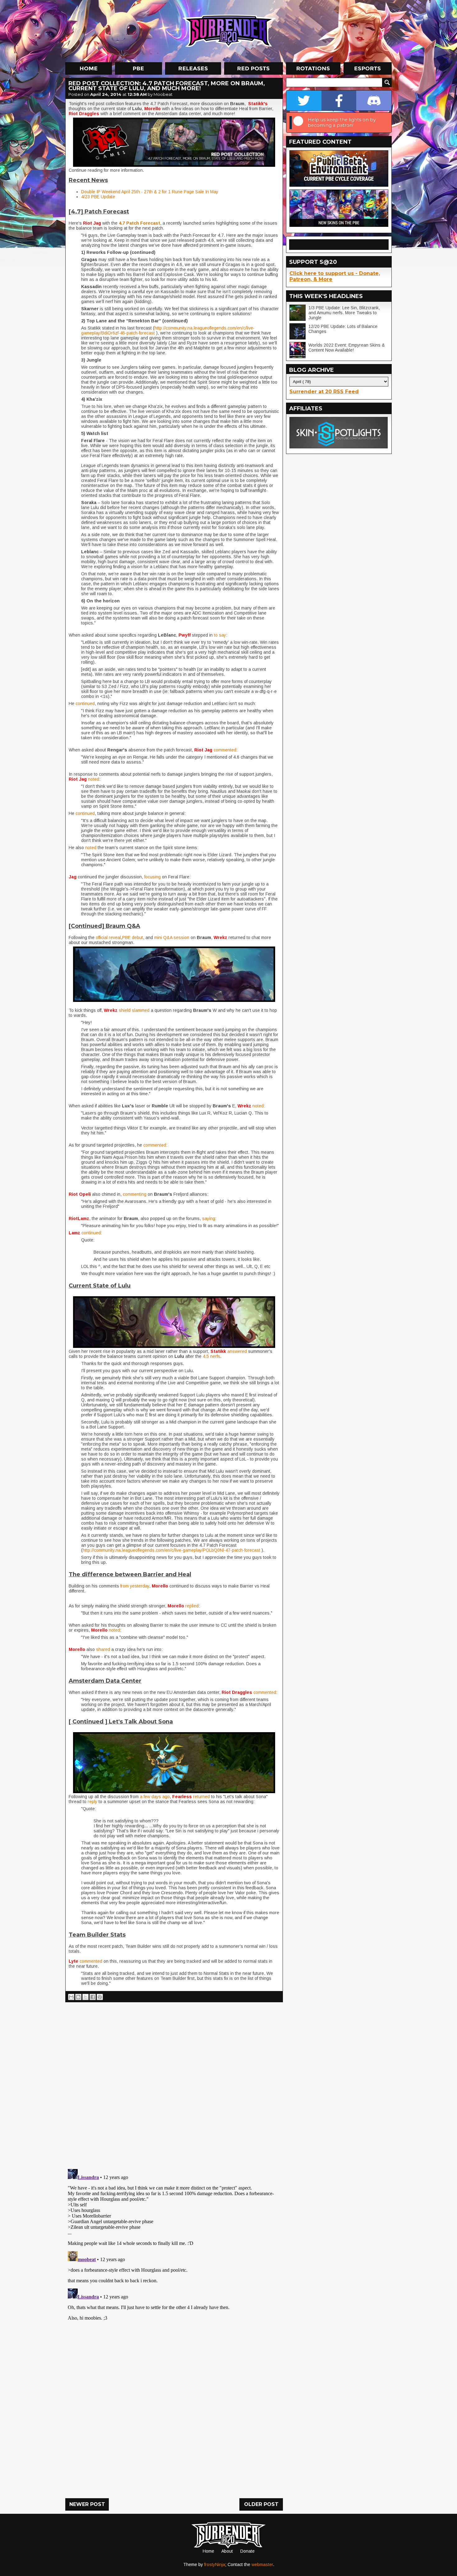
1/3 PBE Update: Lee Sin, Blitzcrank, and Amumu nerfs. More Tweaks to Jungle (344, 313)
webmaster (262, 2564)
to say (219, 635)
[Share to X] (85, 1997)
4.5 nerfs (211, 1356)
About (227, 2551)
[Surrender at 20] (229, 31)
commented (225, 750)
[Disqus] (174, 2244)
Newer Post (87, 2504)
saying (209, 1218)
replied (192, 1606)
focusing (153, 877)
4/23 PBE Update (98, 197)
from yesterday (134, 1586)
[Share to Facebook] (93, 1997)
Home (208, 2551)
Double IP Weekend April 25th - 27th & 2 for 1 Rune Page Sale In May (150, 192)
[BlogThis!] (78, 1997)
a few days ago (155, 1797)
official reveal (108, 937)
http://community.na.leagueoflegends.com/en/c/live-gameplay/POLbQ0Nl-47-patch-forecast (171, 1550)
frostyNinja (215, 2564)
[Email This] (71, 1997)
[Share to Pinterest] (100, 1997)
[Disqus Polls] (174, 2083)
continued (85, 704)
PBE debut (133, 937)
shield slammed (134, 1010)
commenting (135, 1194)
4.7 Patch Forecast (139, 223)
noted (94, 779)
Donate (247, 2551)
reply (92, 1802)
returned (202, 1797)
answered (238, 1351)
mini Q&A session (172, 937)
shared (104, 1649)
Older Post (261, 2504)
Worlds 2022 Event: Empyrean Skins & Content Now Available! (347, 348)
